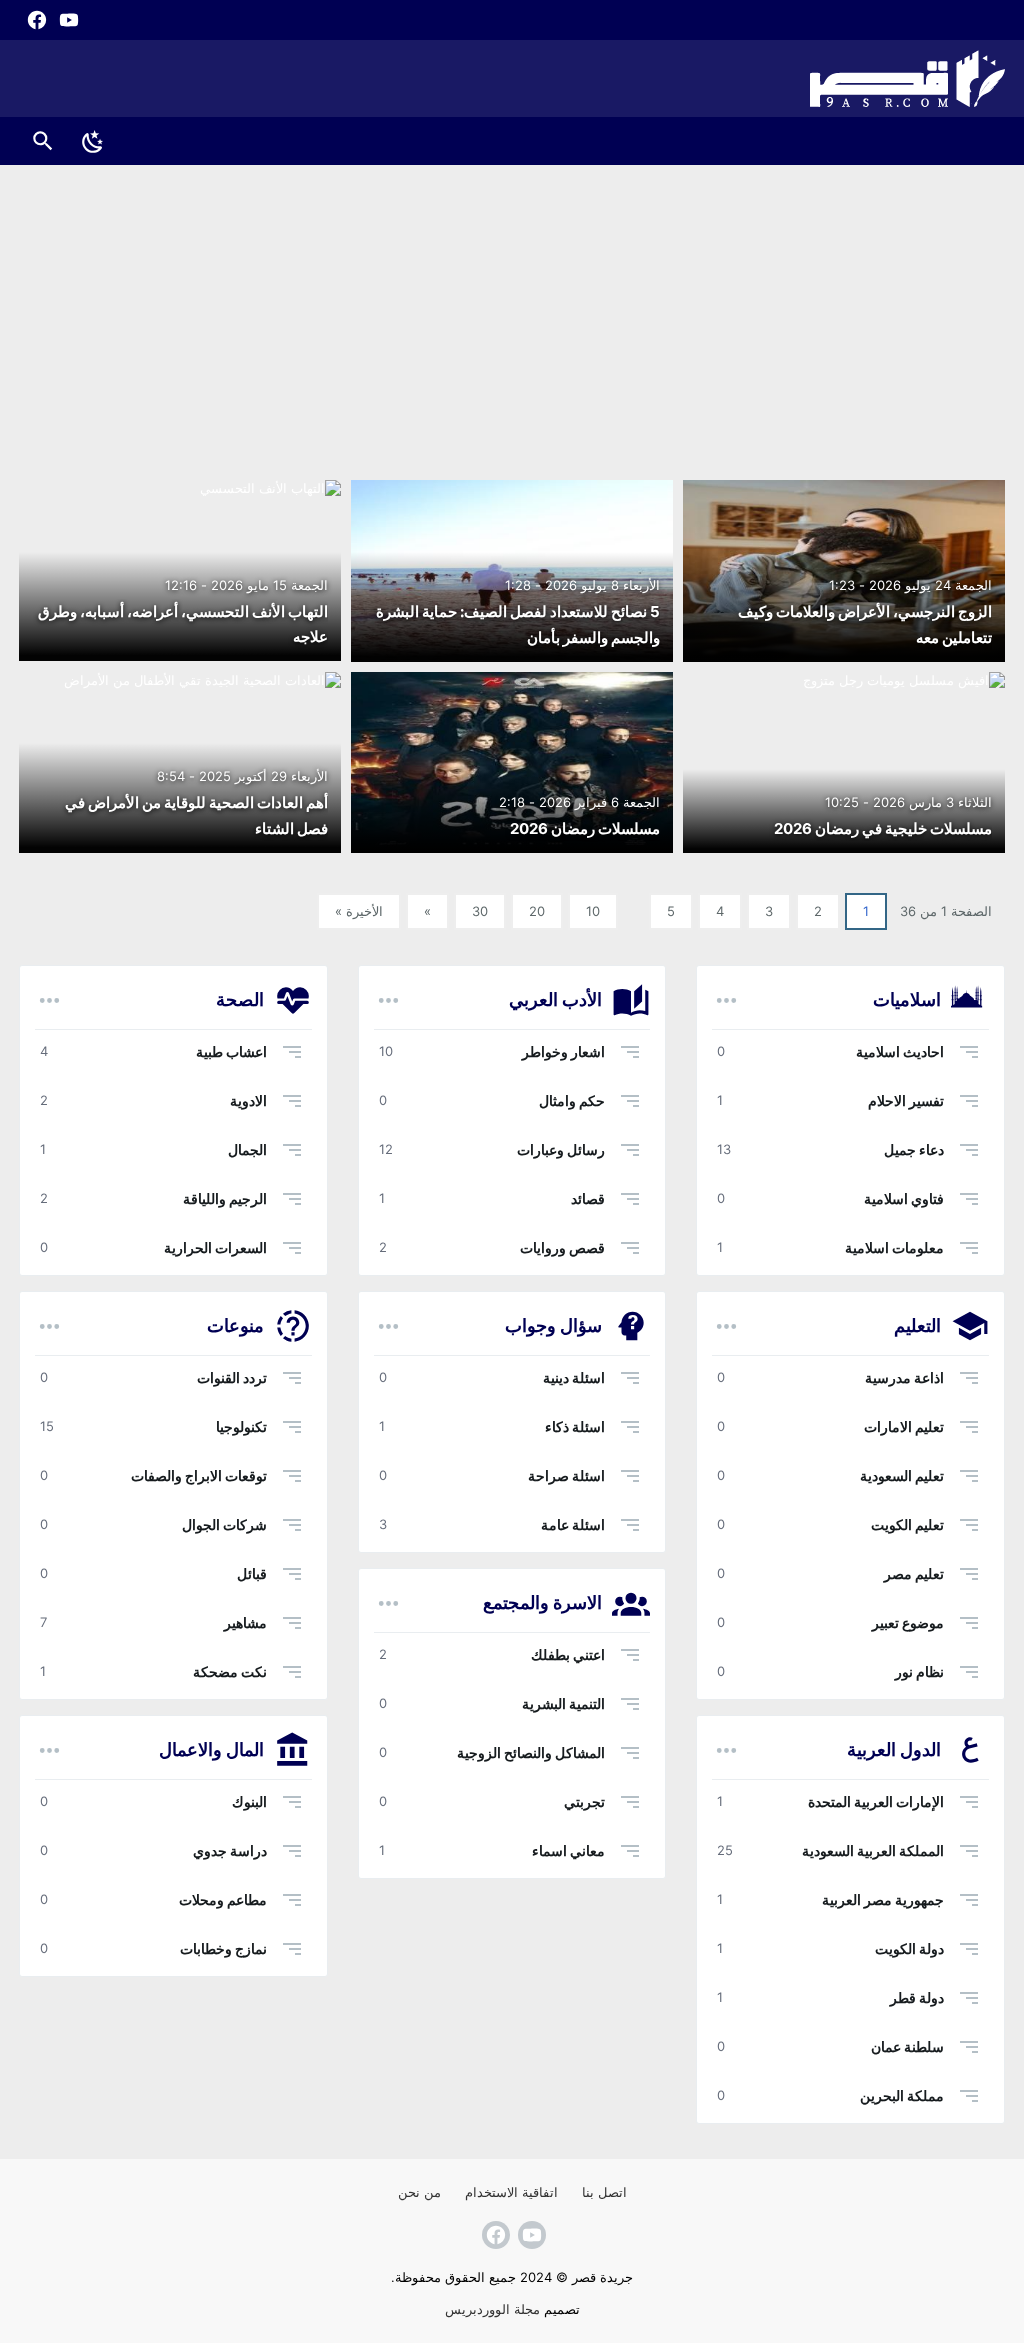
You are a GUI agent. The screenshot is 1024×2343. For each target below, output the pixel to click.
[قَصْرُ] (512, 78)
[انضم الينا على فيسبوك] (35, 20)
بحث (43, 140)
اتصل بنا (604, 2192)
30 (480, 911)
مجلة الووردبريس (492, 2309)
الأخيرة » (359, 911)
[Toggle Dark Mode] (93, 141)
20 (537, 911)
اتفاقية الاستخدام (511, 2192)
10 (593, 911)
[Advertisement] (512, 315)
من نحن (419, 2192)
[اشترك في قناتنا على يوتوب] (67, 20)
